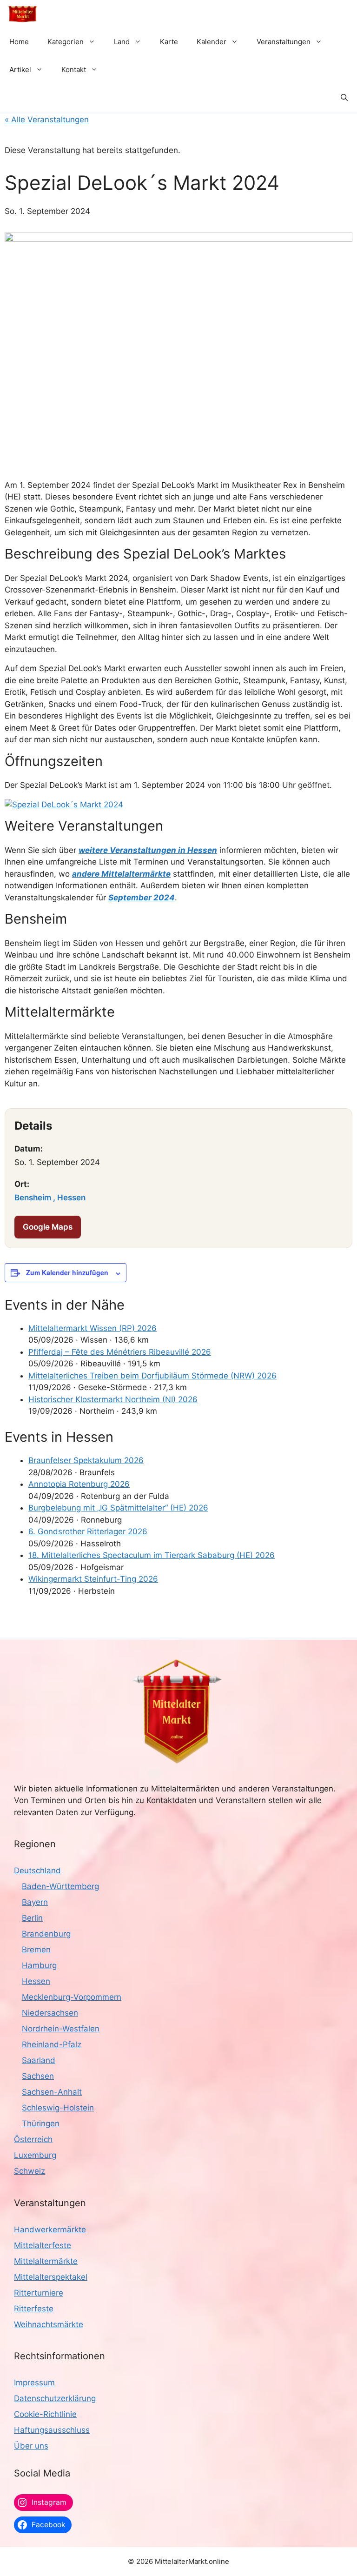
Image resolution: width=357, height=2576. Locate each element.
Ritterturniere (39, 2293)
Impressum (34, 2383)
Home (19, 42)
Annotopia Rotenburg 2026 (79, 1484)
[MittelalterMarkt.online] (23, 14)
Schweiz (30, 2171)
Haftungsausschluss (52, 2430)
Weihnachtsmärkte (49, 2324)
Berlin (32, 1918)
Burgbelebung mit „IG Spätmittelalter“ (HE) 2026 (118, 1508)
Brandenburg (46, 1934)
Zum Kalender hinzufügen (67, 1272)
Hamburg (39, 1965)
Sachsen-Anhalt (52, 2092)
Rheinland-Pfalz (52, 2044)
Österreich (33, 2139)
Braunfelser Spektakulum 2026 (86, 1460)
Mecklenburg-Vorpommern (72, 1997)
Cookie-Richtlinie (45, 2414)
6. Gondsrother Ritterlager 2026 (88, 1531)
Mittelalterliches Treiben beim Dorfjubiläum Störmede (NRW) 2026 (152, 1376)
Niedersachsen (50, 2013)
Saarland (39, 2060)
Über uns (31, 2446)
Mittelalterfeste (43, 2245)
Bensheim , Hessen (50, 1198)
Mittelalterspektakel (51, 2277)
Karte (169, 42)
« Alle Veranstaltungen (47, 120)
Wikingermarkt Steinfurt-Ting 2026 (93, 1579)
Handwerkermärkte (50, 2230)
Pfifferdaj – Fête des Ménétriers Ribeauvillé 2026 (120, 1352)
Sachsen (38, 2076)
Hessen (36, 1981)
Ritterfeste (34, 2309)
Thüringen (41, 2123)
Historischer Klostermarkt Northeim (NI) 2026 (113, 1399)
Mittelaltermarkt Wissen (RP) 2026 (93, 1328)
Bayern (35, 1902)
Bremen (36, 1950)
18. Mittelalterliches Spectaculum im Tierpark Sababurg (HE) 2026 (152, 1555)
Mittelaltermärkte (46, 2261)
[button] (344, 98)
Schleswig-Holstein (58, 2108)
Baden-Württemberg (60, 1886)
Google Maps (48, 1227)
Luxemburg (35, 2155)
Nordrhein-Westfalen (61, 2029)
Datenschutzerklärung (55, 2398)
